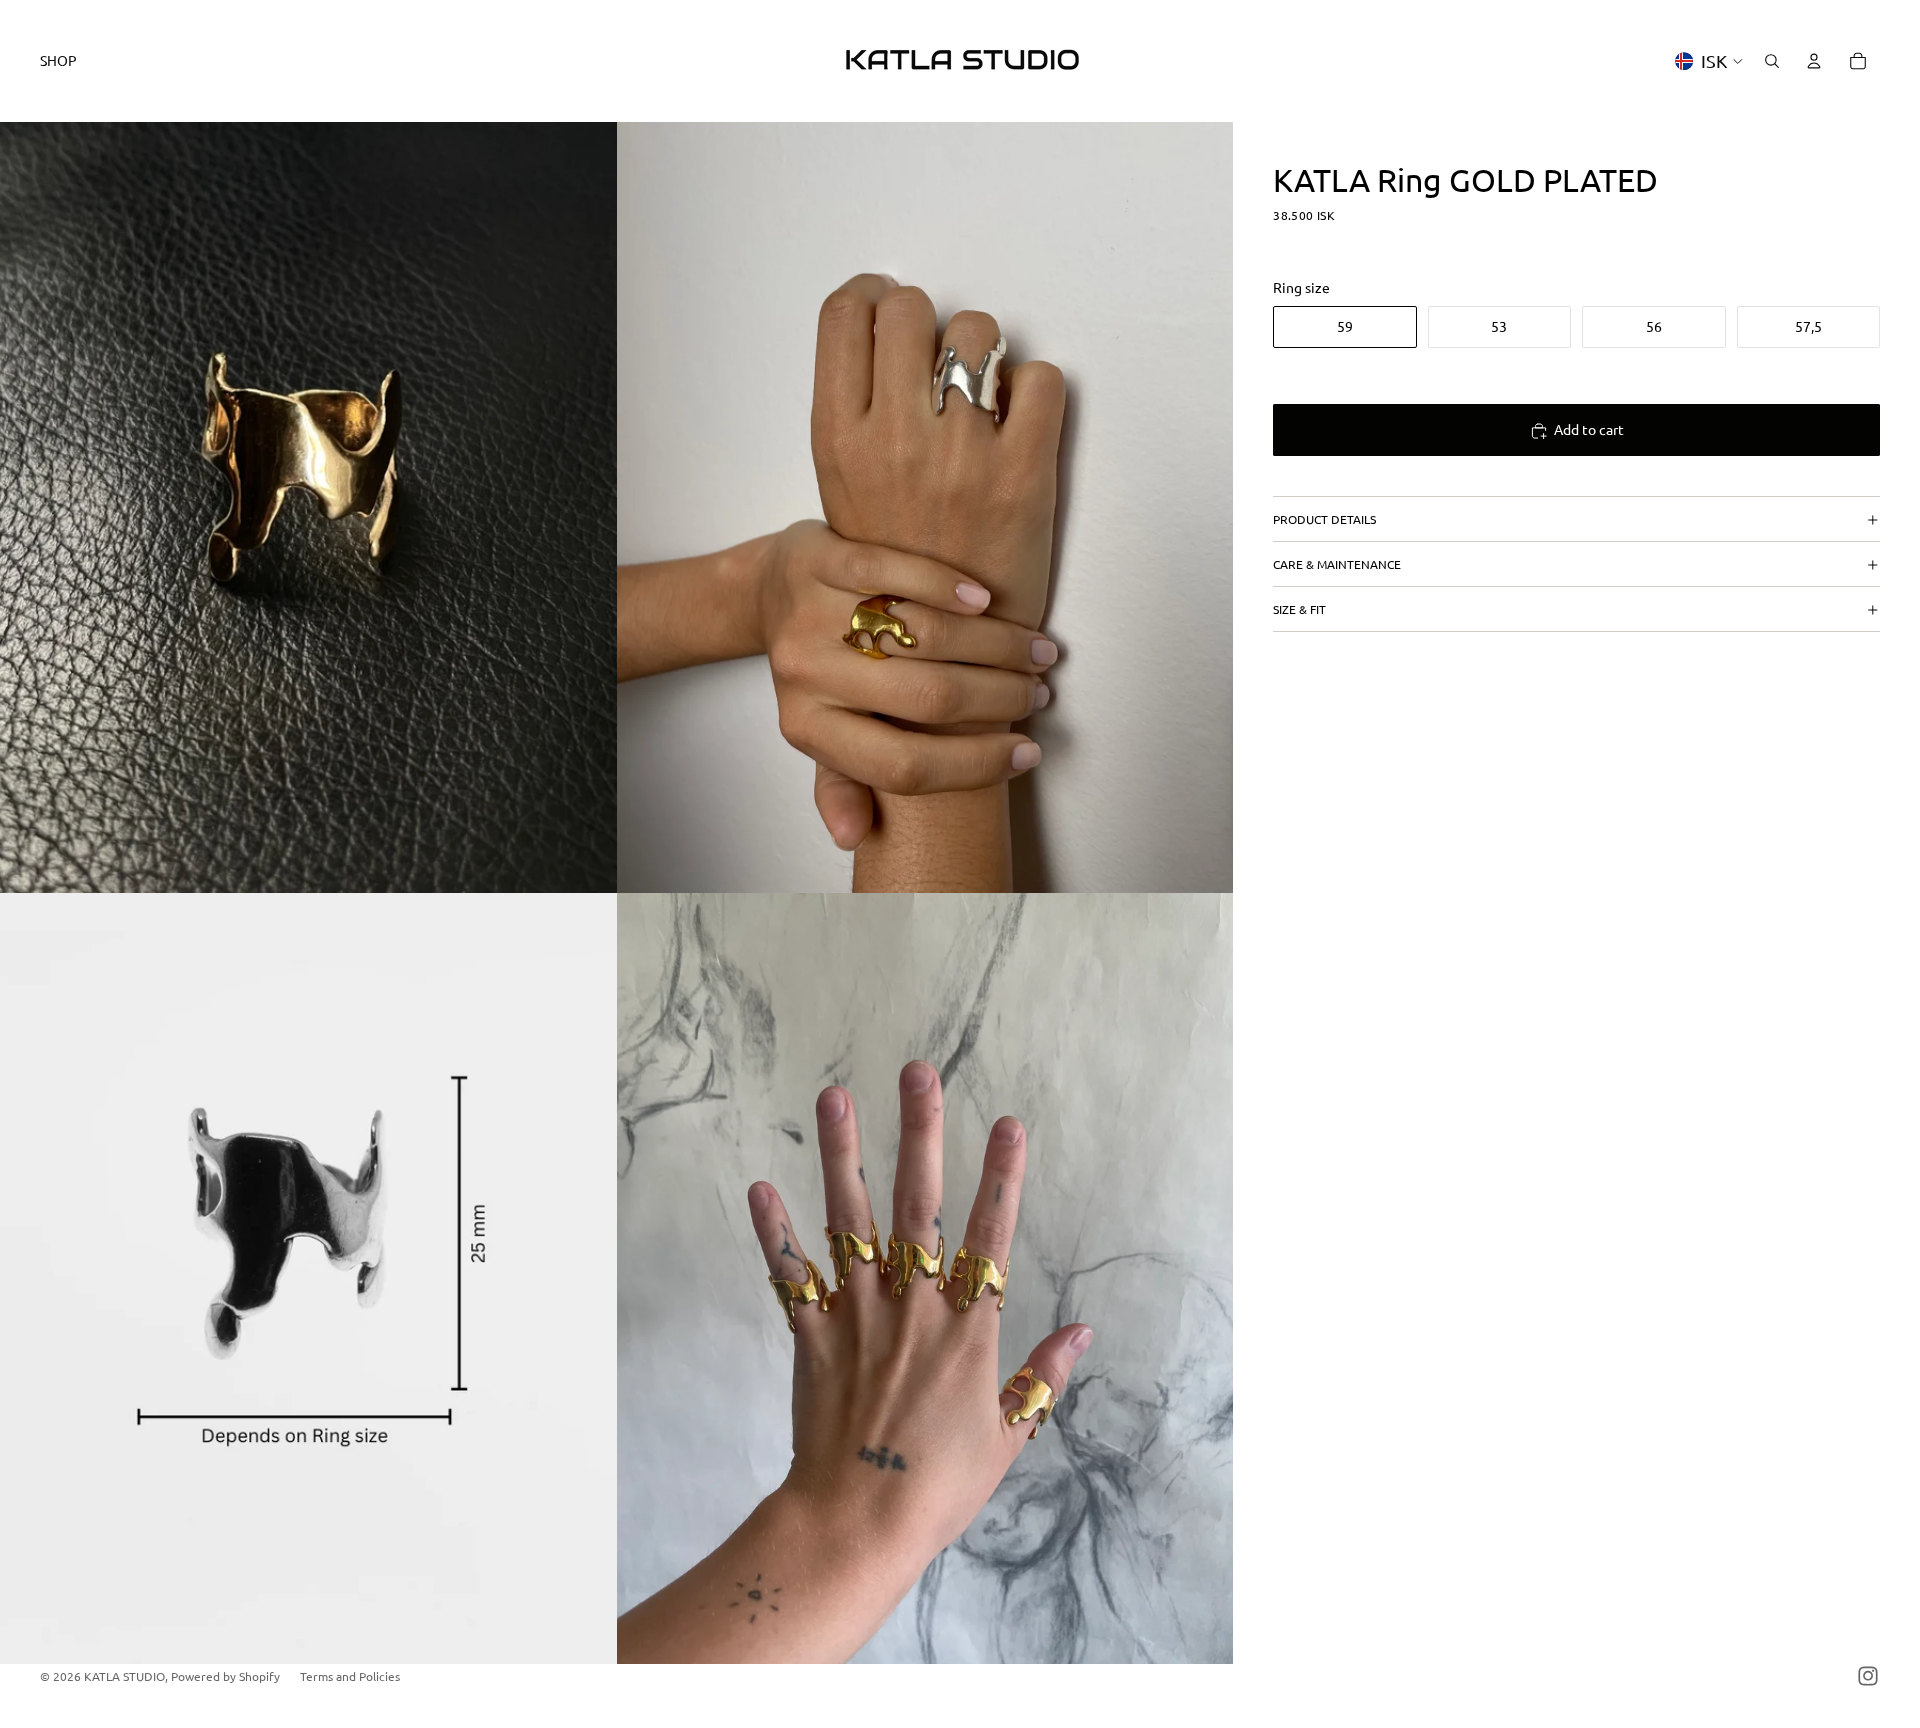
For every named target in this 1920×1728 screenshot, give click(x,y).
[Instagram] (1868, 1676)
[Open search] (1772, 61)
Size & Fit (1299, 609)
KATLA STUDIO (124, 1676)
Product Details (1324, 519)
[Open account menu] (1814, 61)
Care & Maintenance (1337, 564)
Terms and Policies (350, 1676)
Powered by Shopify (225, 1676)
